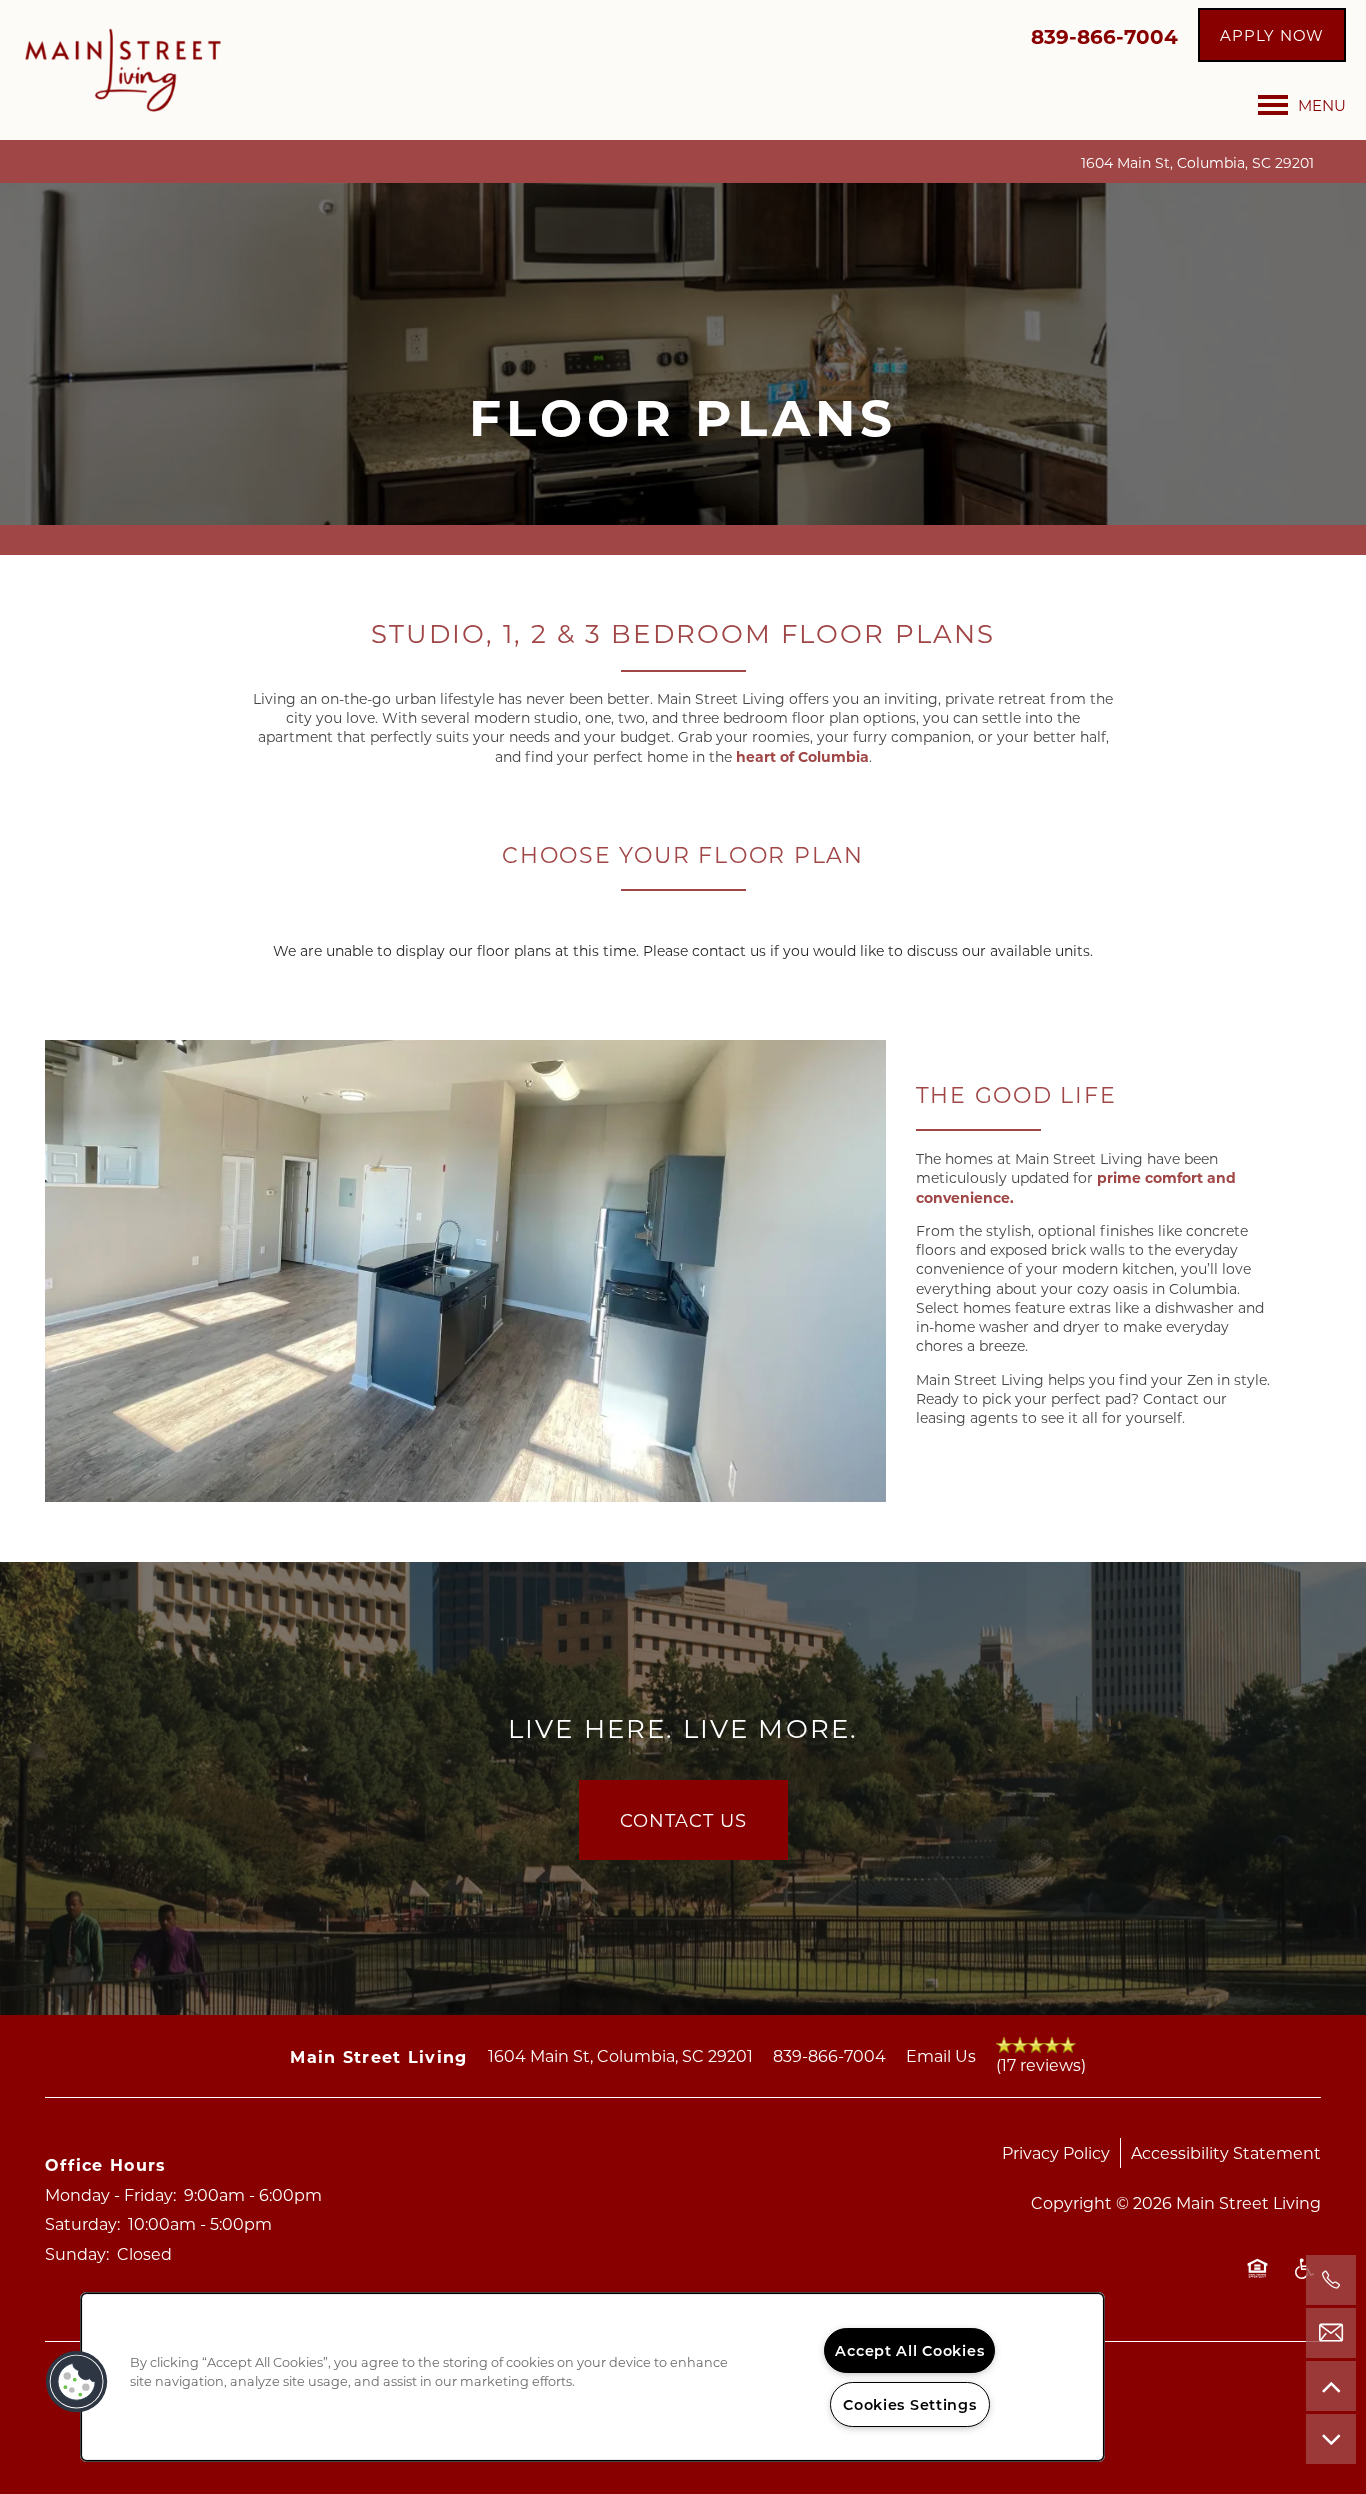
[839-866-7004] (1331, 2280)
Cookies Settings (910, 2404)
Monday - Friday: (110, 2194)
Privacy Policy (1056, 2152)
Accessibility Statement (1226, 2152)
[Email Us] (1331, 2333)
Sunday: (77, 2253)
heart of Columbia (802, 756)
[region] (592, 2377)
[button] (1272, 35)
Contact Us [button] (683, 1820)
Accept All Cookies (909, 2350)
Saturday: (82, 2223)
